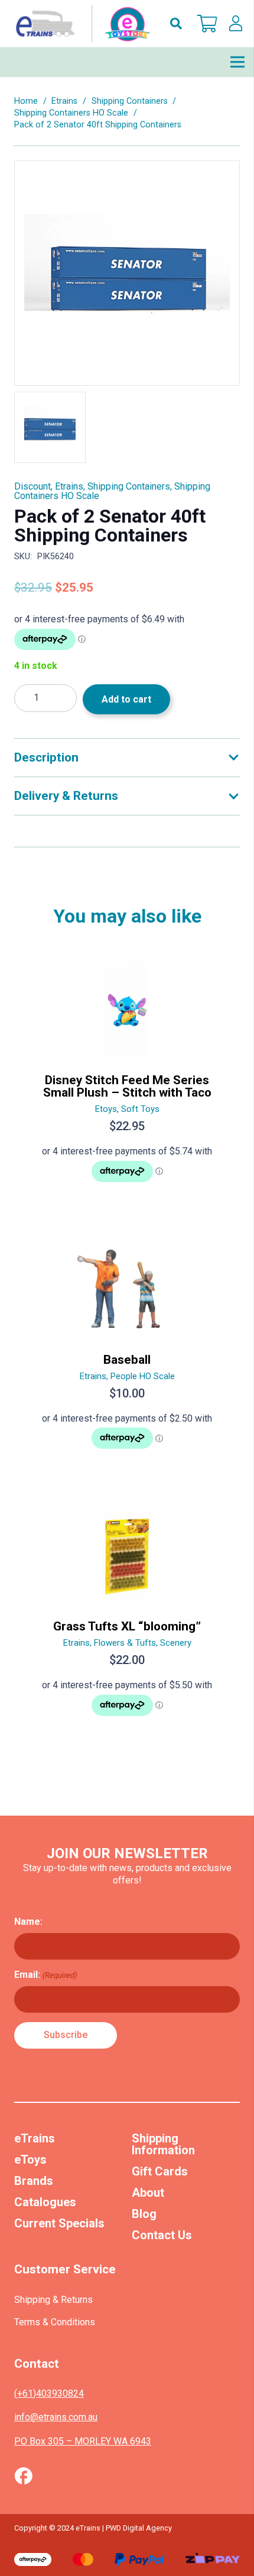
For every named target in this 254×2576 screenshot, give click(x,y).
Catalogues (45, 2202)
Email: (45, 1975)
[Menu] (237, 62)
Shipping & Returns (53, 2300)
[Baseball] (127, 1351)
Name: (28, 1922)
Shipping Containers (130, 101)
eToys (30, 2160)
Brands (34, 2181)
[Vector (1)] (23, 2476)
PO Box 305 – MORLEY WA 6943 (83, 2441)
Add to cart (126, 699)
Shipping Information (163, 2144)
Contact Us (162, 2235)
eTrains (35, 2138)
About (148, 2193)
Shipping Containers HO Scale (71, 113)
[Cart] (207, 24)
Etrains (64, 101)
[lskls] (236, 24)
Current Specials (59, 2223)
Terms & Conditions (55, 2322)
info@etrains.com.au (56, 2417)
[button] (176, 24)
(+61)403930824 (49, 2393)
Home (26, 101)
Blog (144, 2214)
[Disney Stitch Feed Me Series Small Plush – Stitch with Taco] (127, 1077)
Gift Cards (160, 2171)
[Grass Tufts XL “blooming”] (127, 1617)
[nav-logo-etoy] (80, 24)
